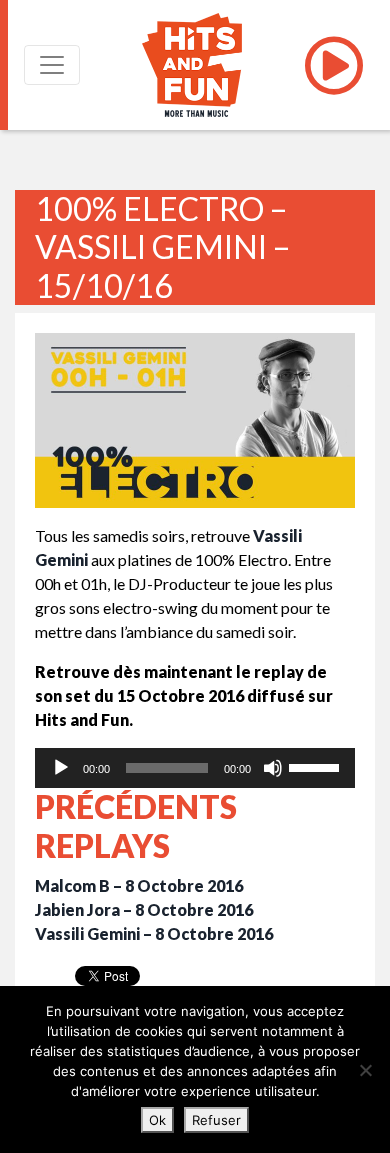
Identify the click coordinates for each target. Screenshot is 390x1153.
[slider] (317, 766)
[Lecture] (61, 768)
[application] (195, 768)
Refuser (216, 1120)
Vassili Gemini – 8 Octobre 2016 (154, 933)
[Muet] (273, 768)
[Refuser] (365, 1070)
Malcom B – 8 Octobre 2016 (139, 885)
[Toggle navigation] (52, 65)
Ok (157, 1120)
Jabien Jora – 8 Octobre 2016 (144, 909)
